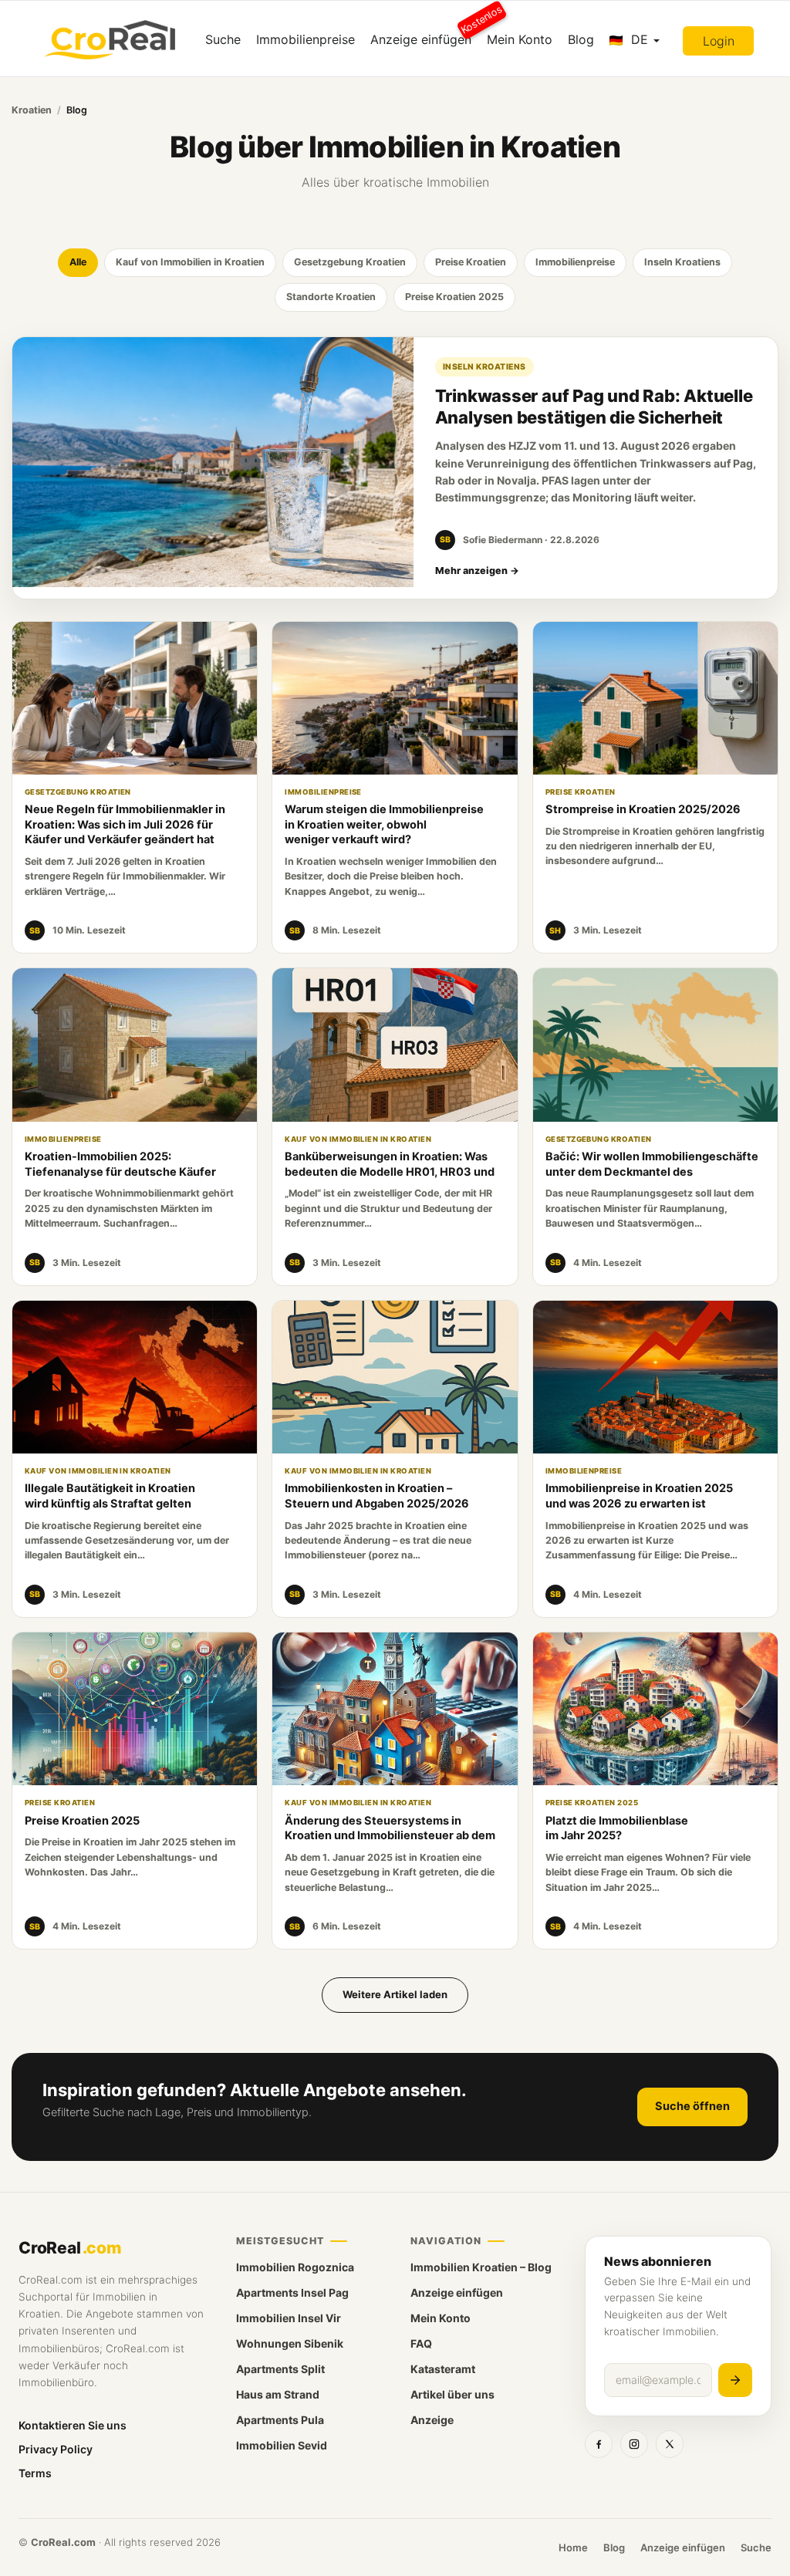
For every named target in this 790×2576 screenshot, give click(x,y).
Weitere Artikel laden (395, 1994)
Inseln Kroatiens (682, 262)
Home (573, 2547)
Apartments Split (280, 2369)
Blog (581, 39)
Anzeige (432, 2420)
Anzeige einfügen (425, 34)
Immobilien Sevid (282, 2445)
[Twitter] (670, 2444)
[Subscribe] (735, 2380)
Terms (35, 2473)
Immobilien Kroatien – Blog (481, 2267)
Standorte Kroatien (331, 297)
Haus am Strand (278, 2394)
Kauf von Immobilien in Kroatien (190, 262)
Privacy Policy (56, 2449)
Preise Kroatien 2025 (454, 297)
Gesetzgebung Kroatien (350, 262)
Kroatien (32, 110)
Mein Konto (520, 39)
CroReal (70, 2248)
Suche (223, 39)
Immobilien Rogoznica (295, 2267)
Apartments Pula (280, 2420)
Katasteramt (443, 2369)
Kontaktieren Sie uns (73, 2425)
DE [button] (640, 39)
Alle (78, 262)
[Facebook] (599, 2444)
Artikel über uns (452, 2394)
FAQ (421, 2343)
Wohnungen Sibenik (290, 2343)
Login (719, 41)
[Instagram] (634, 2444)
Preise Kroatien (471, 262)
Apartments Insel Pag (292, 2292)
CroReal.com (63, 2542)
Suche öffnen (692, 2106)
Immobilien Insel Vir (289, 2318)
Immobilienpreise (306, 39)
